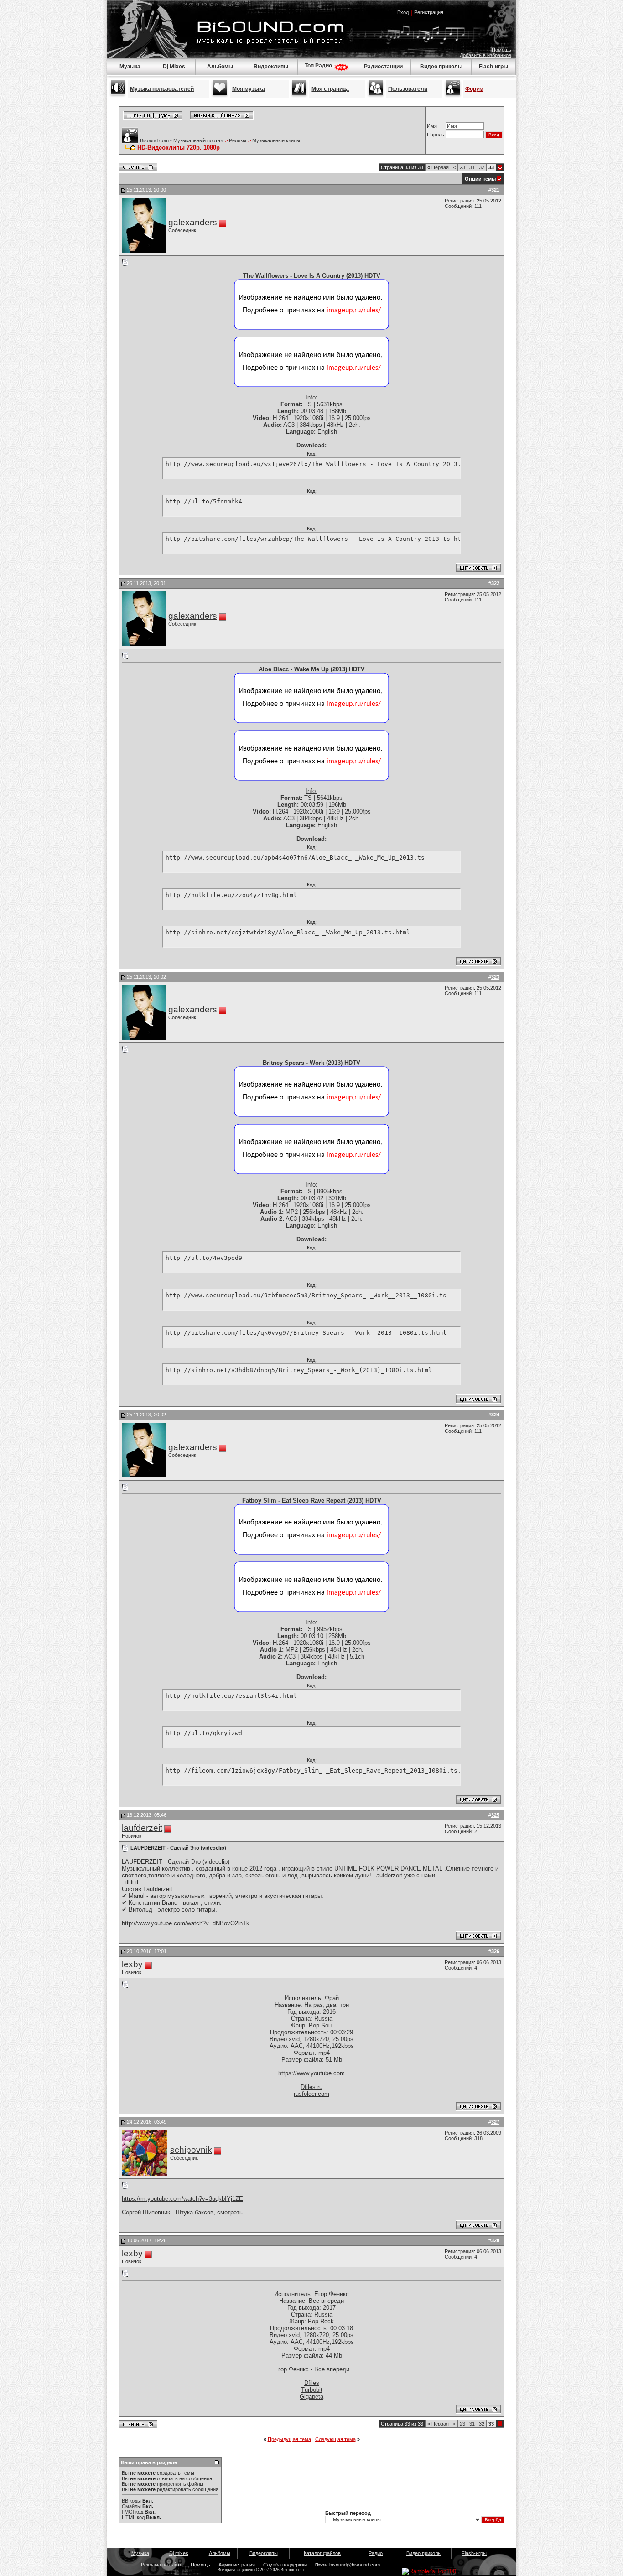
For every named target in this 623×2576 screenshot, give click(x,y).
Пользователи (408, 89)
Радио (376, 2553)
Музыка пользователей (162, 89)
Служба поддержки (285, 2565)
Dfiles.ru (311, 2087)
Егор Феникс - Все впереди (312, 2369)
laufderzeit (142, 1828)
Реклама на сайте (162, 2565)
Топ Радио (319, 66)
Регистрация (429, 12)
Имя (432, 126)
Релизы (238, 140)
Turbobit (312, 2390)
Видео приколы (441, 67)
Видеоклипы (271, 67)
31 (472, 167)
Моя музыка (249, 89)
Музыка (130, 67)
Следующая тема (335, 2439)
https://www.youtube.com (311, 2073)
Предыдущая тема (289, 2439)
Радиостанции (383, 67)
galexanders (193, 222)
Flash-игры (493, 67)
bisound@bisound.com (355, 2565)
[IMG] (128, 2512)
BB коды (131, 2501)
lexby (132, 1964)
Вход (403, 12)
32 (482, 167)
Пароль (436, 135)
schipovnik (191, 2150)
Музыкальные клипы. (277, 140)
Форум (474, 89)
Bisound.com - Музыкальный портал (182, 140)
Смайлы (131, 2506)
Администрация (237, 2565)
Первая (438, 167)
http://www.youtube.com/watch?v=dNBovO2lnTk (186, 1923)
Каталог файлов (322, 2553)
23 (462, 167)
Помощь (501, 50)
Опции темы (480, 179)
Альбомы (220, 67)
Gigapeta (311, 2397)
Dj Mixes (174, 67)
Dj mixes (179, 2553)
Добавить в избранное (485, 55)
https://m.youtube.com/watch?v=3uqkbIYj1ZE (182, 2199)
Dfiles (312, 2383)
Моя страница (330, 89)
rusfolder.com (311, 2094)
